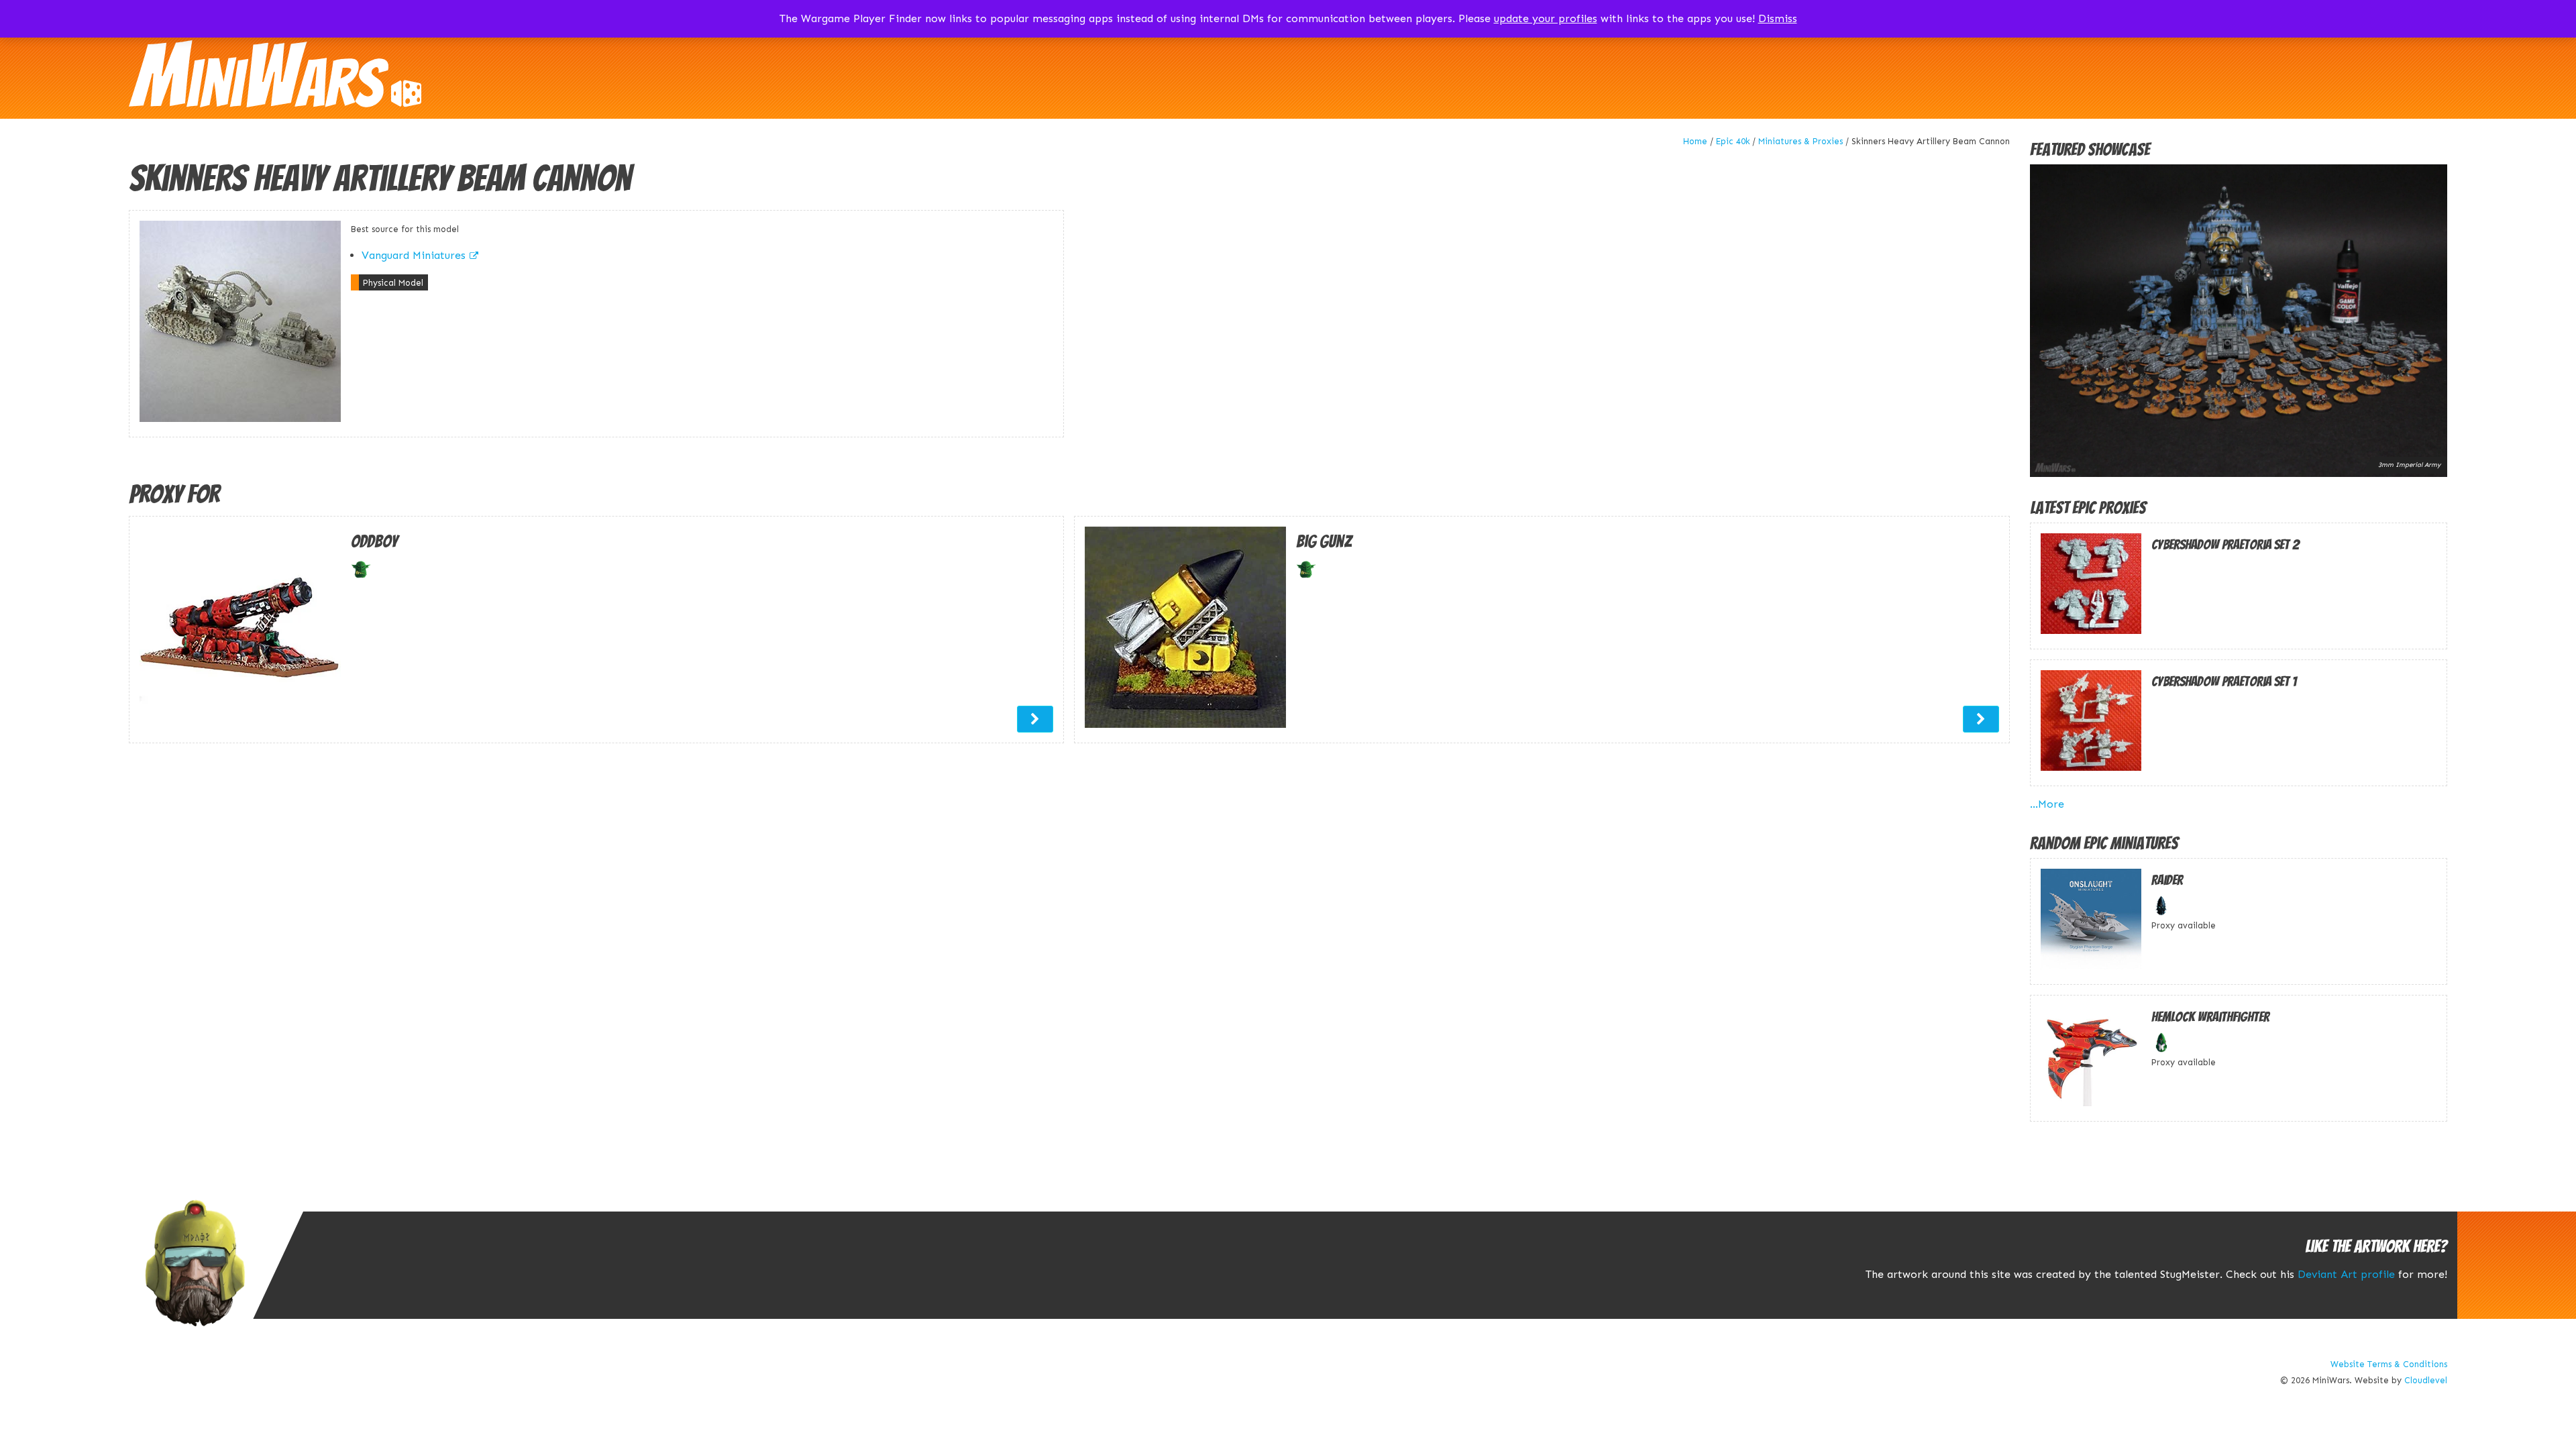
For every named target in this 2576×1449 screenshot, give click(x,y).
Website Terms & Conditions (2389, 1364)
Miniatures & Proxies (1801, 141)
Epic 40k (1733, 141)
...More (2047, 804)
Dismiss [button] (1778, 18)
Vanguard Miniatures (414, 255)
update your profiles (1546, 18)
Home (1695, 141)
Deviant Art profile (2346, 1274)
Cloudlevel (2426, 1380)
